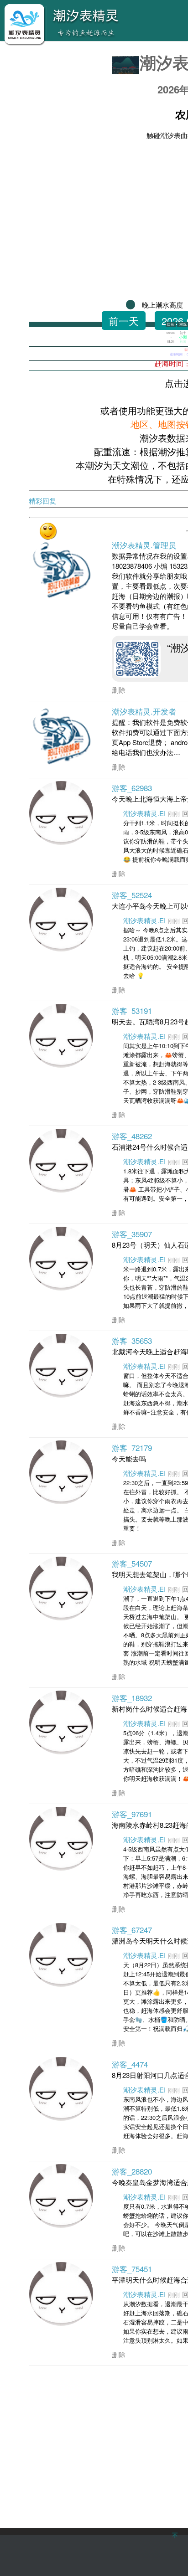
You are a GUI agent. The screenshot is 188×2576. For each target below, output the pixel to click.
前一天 (124, 321)
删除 (119, 690)
